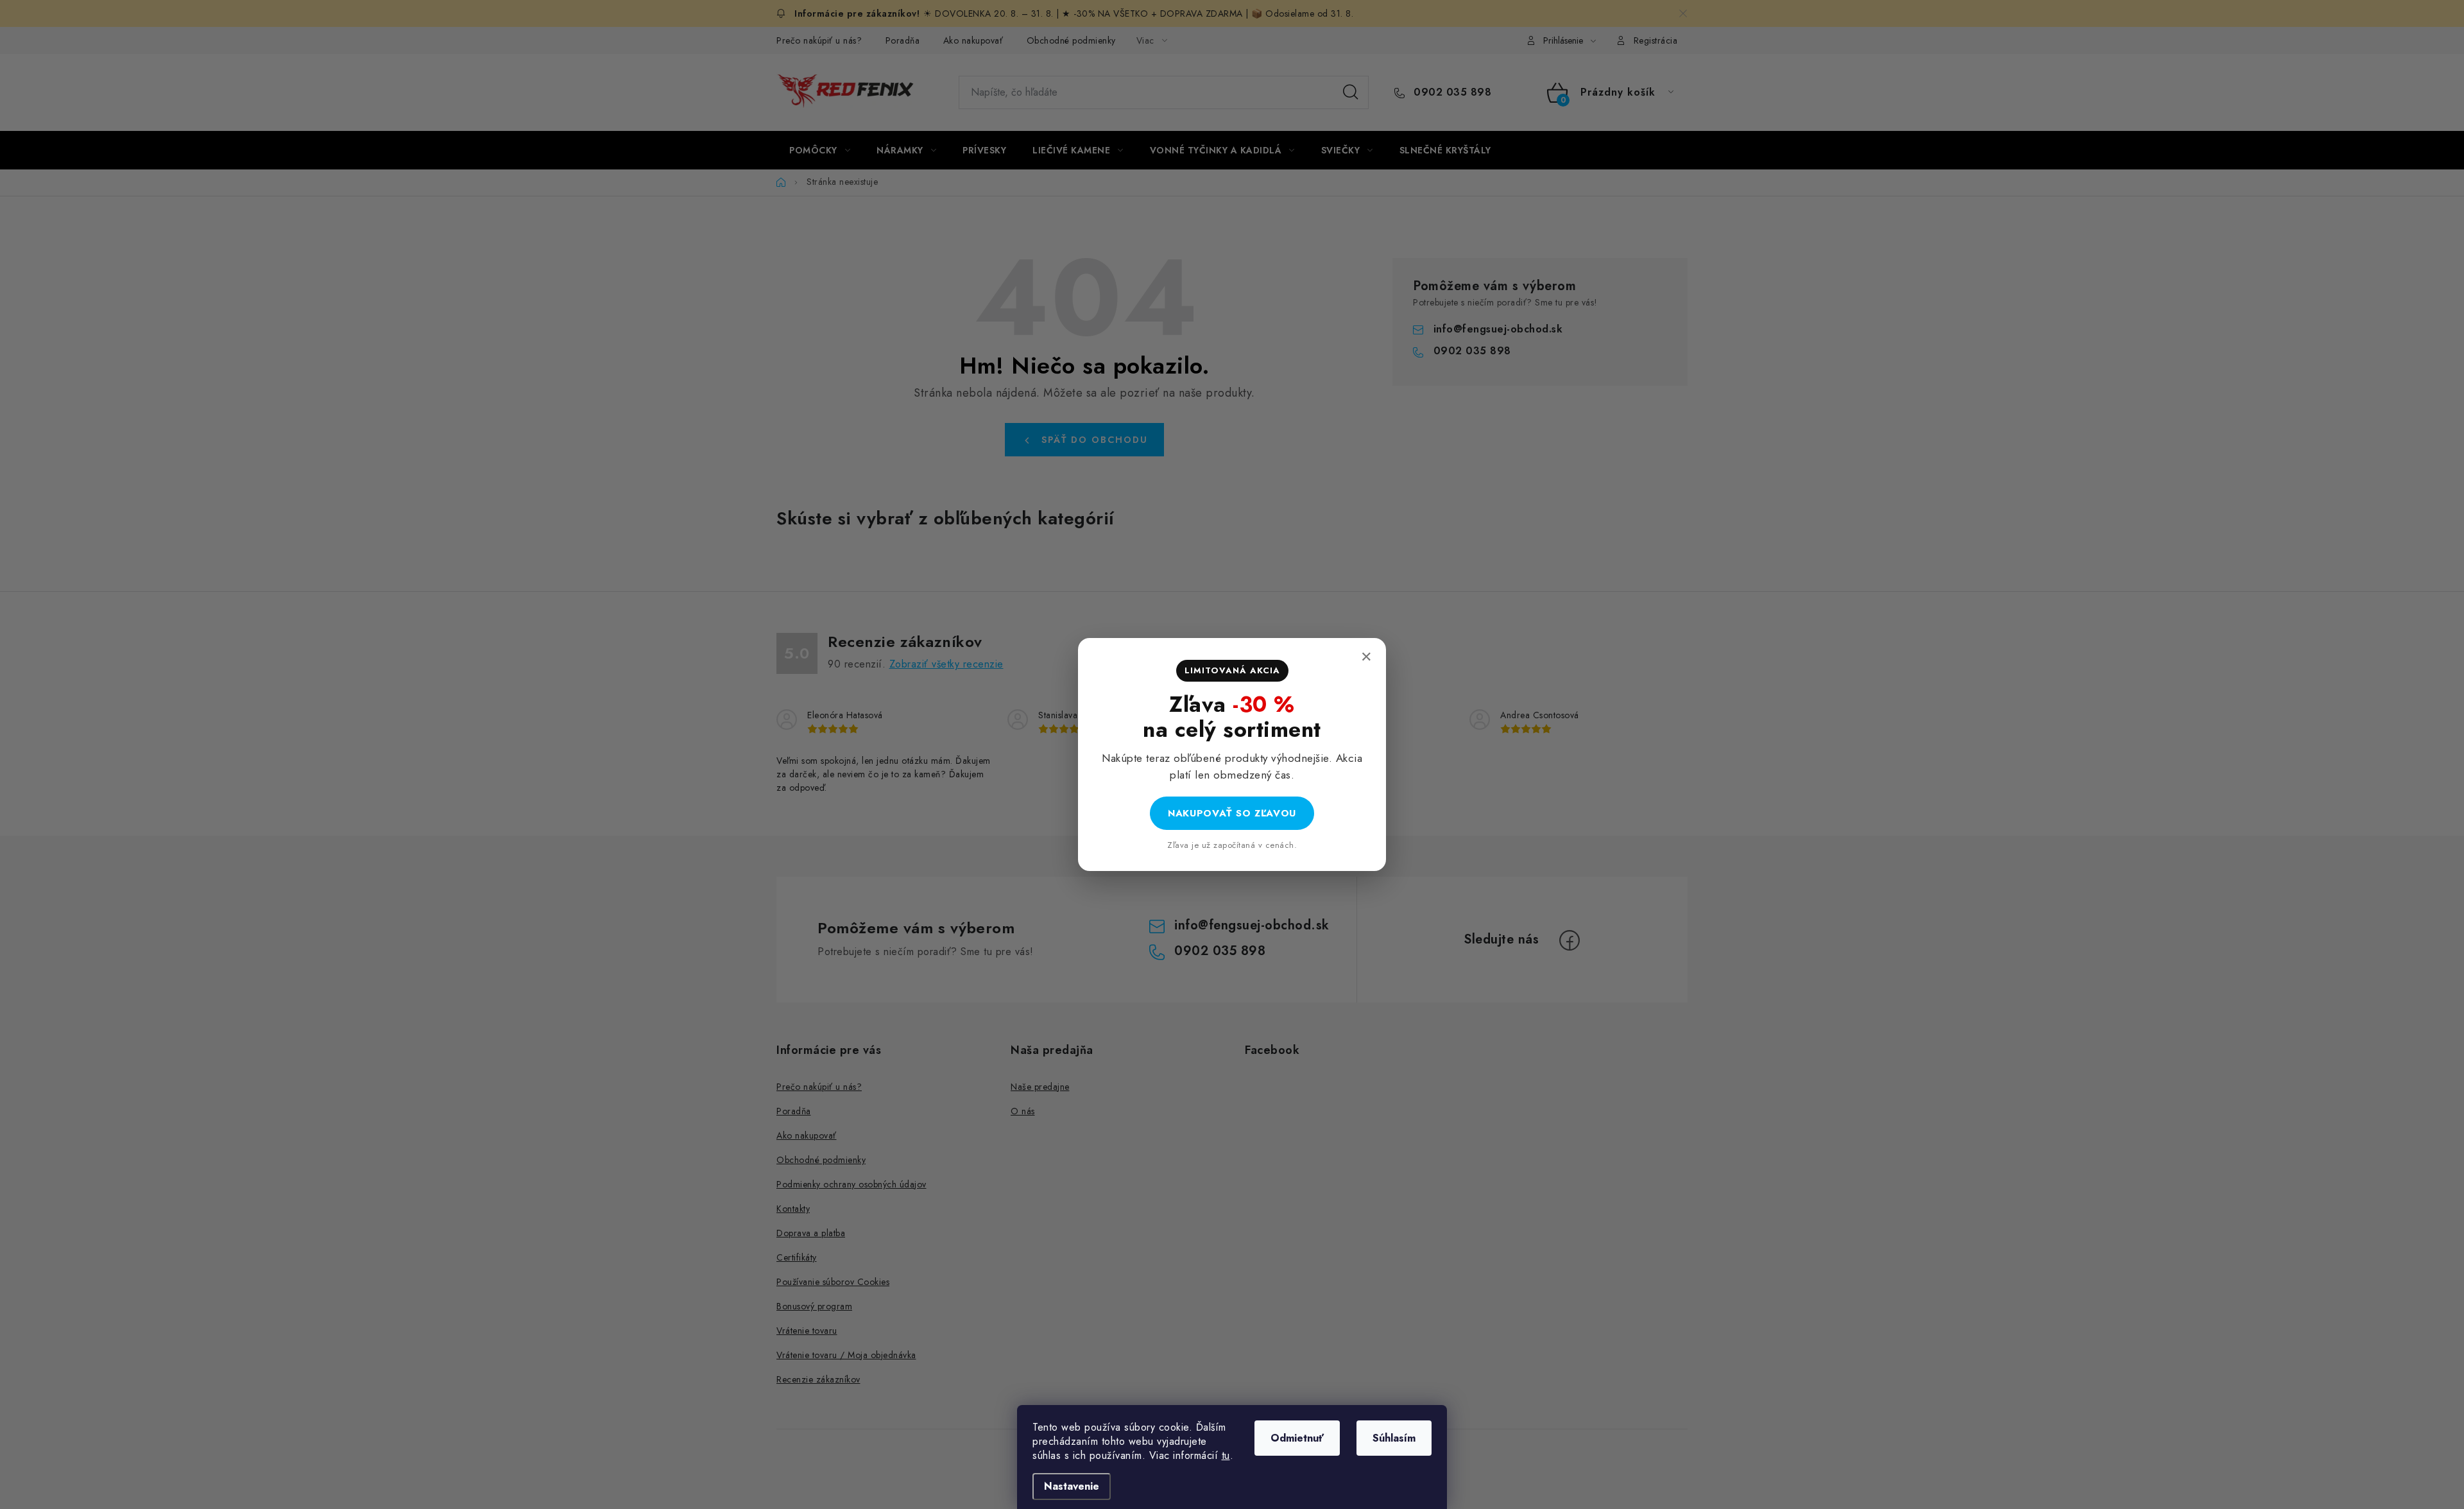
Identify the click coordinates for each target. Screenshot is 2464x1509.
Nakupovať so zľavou (1232, 813)
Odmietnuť (1297, 1438)
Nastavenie (1072, 1486)
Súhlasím (1394, 1438)
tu (1226, 1455)
